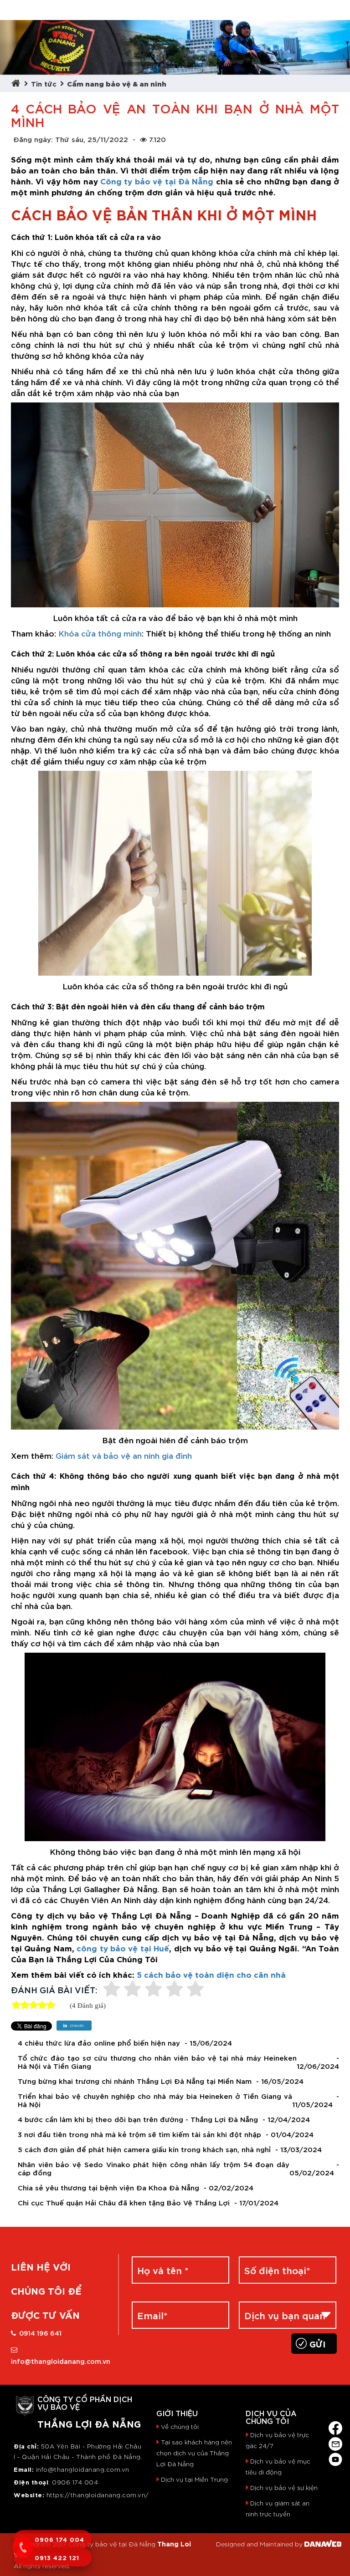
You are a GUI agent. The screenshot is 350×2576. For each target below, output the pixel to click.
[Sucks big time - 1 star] (112, 1990)
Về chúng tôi (180, 2426)
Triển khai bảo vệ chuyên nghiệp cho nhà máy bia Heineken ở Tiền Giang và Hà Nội (155, 2100)
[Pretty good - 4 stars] (175, 1990)
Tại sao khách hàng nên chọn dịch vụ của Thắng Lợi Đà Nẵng (194, 2453)
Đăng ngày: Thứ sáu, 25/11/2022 (71, 139)
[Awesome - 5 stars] (196, 1990)
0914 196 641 (40, 2333)
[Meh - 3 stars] (154, 1990)
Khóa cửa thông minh (100, 633)
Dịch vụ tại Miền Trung (194, 2479)
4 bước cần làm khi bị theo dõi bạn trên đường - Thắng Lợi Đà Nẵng (138, 2119)
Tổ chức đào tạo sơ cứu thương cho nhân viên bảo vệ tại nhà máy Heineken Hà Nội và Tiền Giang (157, 2062)
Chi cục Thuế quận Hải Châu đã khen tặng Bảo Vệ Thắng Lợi (124, 2202)
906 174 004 (78, 2482)
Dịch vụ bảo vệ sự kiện (284, 2487)
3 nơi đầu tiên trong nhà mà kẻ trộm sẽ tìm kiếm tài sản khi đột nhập (139, 2134)
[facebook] (335, 2426)
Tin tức (44, 83)
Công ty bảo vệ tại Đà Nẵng (157, 181)
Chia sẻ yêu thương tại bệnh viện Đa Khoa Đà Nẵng (108, 2187)
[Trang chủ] (18, 83)
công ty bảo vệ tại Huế (123, 1947)
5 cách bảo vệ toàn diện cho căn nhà (211, 1974)
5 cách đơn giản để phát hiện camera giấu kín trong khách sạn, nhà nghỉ (144, 2149)
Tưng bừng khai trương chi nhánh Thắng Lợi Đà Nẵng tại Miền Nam (135, 2081)
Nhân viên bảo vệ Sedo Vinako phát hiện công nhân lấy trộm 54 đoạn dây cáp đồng (154, 2168)
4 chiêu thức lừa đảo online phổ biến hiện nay (99, 2043)
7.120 (157, 139)
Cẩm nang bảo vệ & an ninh (117, 83)
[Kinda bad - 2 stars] (133, 1990)
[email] (335, 2442)
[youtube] (335, 2458)
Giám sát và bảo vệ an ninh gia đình (124, 1455)
